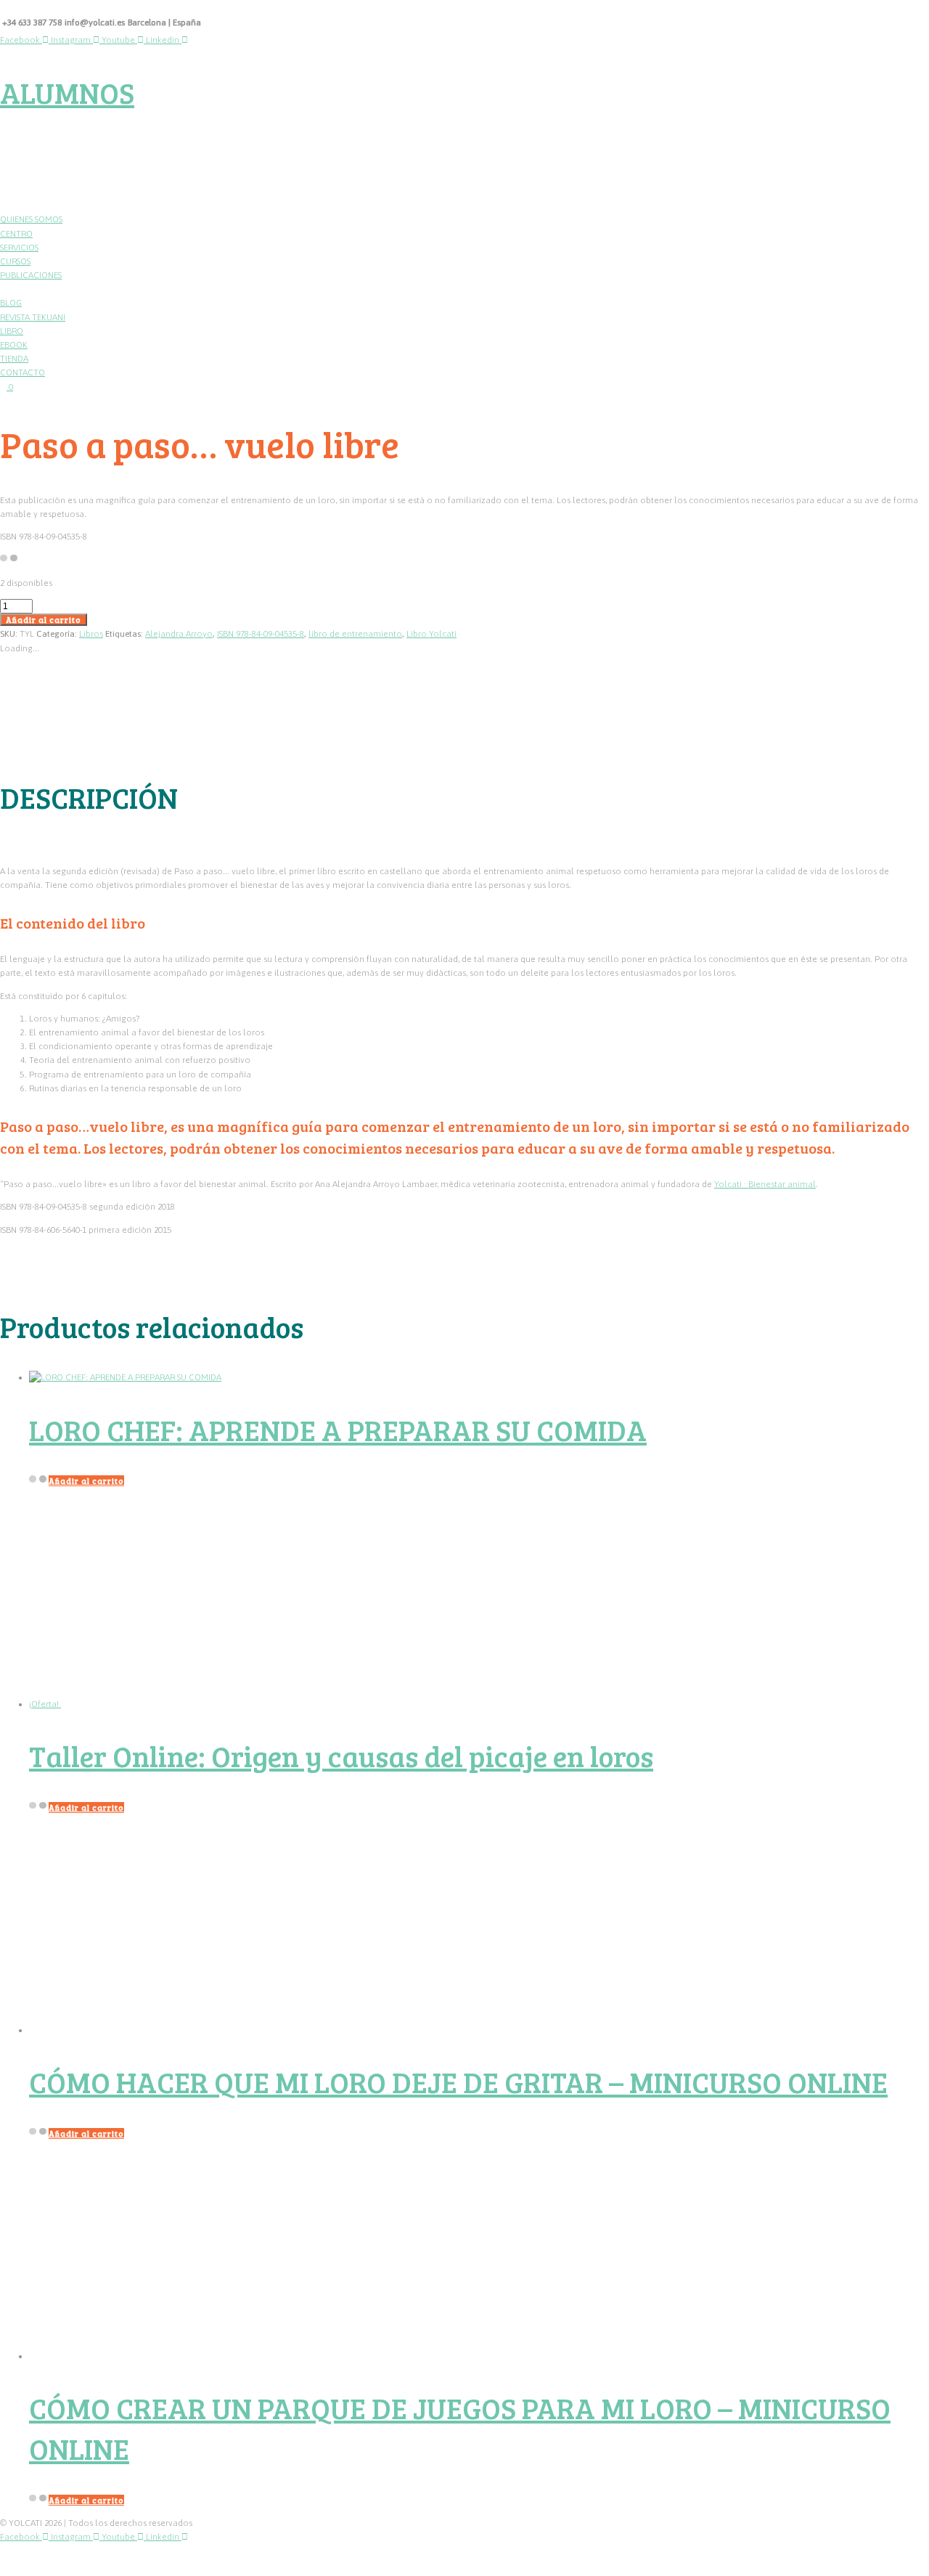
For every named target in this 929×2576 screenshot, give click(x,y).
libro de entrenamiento (355, 634)
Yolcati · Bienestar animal (765, 1184)
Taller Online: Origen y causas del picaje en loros (341, 1756)
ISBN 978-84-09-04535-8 (261, 634)
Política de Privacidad (44, 2559)
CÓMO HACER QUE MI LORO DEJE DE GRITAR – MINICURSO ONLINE (458, 2082)
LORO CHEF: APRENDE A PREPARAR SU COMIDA (338, 1430)
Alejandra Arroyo (179, 634)
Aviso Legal (208, 2559)
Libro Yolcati (431, 634)
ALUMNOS (67, 92)
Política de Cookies (136, 2559)
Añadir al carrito (44, 620)
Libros (91, 634)
